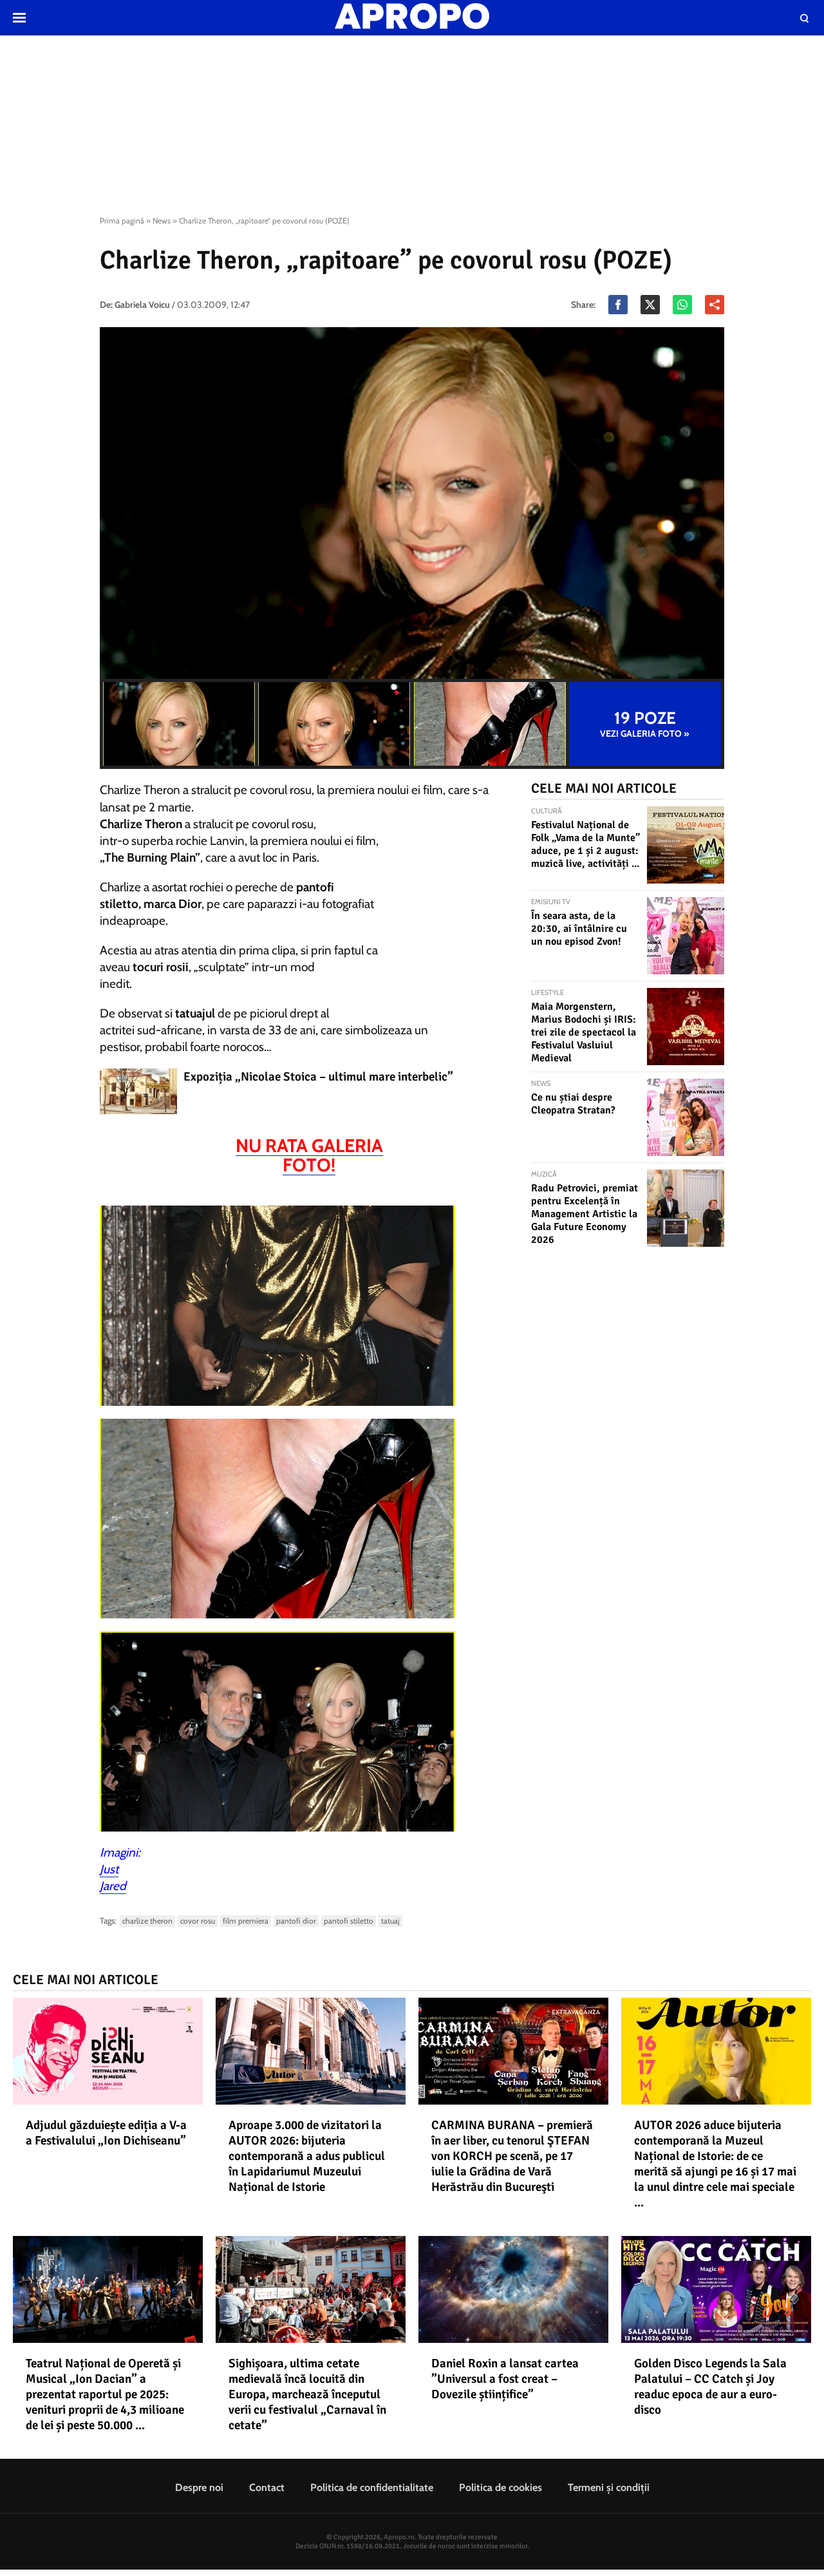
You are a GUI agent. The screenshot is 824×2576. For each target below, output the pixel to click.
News (162, 221)
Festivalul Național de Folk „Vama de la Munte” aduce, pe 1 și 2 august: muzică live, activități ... (585, 844)
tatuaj (390, 1921)
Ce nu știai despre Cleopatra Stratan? (573, 1104)
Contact (267, 2487)
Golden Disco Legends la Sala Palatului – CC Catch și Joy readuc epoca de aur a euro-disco (710, 2387)
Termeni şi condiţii (609, 2487)
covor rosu (198, 1921)
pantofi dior (296, 1921)
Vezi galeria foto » (645, 724)
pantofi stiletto (349, 1921)
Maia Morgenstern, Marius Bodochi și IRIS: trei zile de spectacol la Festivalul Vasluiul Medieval (584, 1032)
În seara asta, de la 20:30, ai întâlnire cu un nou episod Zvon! (579, 929)
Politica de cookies (501, 2487)
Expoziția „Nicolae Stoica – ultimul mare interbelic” (318, 1077)
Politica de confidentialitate (372, 2487)
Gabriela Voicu (142, 305)
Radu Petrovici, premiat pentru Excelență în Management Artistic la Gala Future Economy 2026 (585, 1214)
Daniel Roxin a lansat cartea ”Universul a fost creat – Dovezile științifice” (505, 2379)
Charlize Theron (147, 1921)
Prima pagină (122, 221)
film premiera (246, 1921)
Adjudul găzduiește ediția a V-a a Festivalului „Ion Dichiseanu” (106, 2133)
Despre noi (199, 2487)
